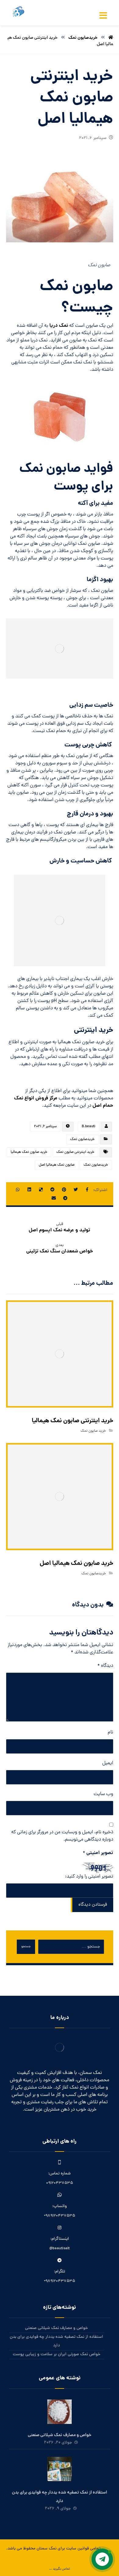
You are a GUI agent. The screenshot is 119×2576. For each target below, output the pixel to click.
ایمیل (108, 1763)
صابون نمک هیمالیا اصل (57, 1165)
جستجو (26, 1947)
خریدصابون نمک (82, 1139)
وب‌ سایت (103, 1794)
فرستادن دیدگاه (93, 1905)
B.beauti (89, 1127)
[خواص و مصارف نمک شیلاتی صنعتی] (60, 2412)
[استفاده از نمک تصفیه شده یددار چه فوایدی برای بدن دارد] (60, 2469)
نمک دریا (59, 326)
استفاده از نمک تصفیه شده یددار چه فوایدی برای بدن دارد (56, 2341)
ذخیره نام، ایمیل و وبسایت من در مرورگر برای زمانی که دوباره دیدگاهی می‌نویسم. (62, 1836)
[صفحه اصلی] (111, 38)
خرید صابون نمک (93, 1431)
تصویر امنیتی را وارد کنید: (89, 1877)
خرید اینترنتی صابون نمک (75, 1152)
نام (110, 1733)
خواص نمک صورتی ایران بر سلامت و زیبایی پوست (57, 2354)
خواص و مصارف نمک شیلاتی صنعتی (56, 2328)
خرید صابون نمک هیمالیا (29, 1152)
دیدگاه (105, 1666)
